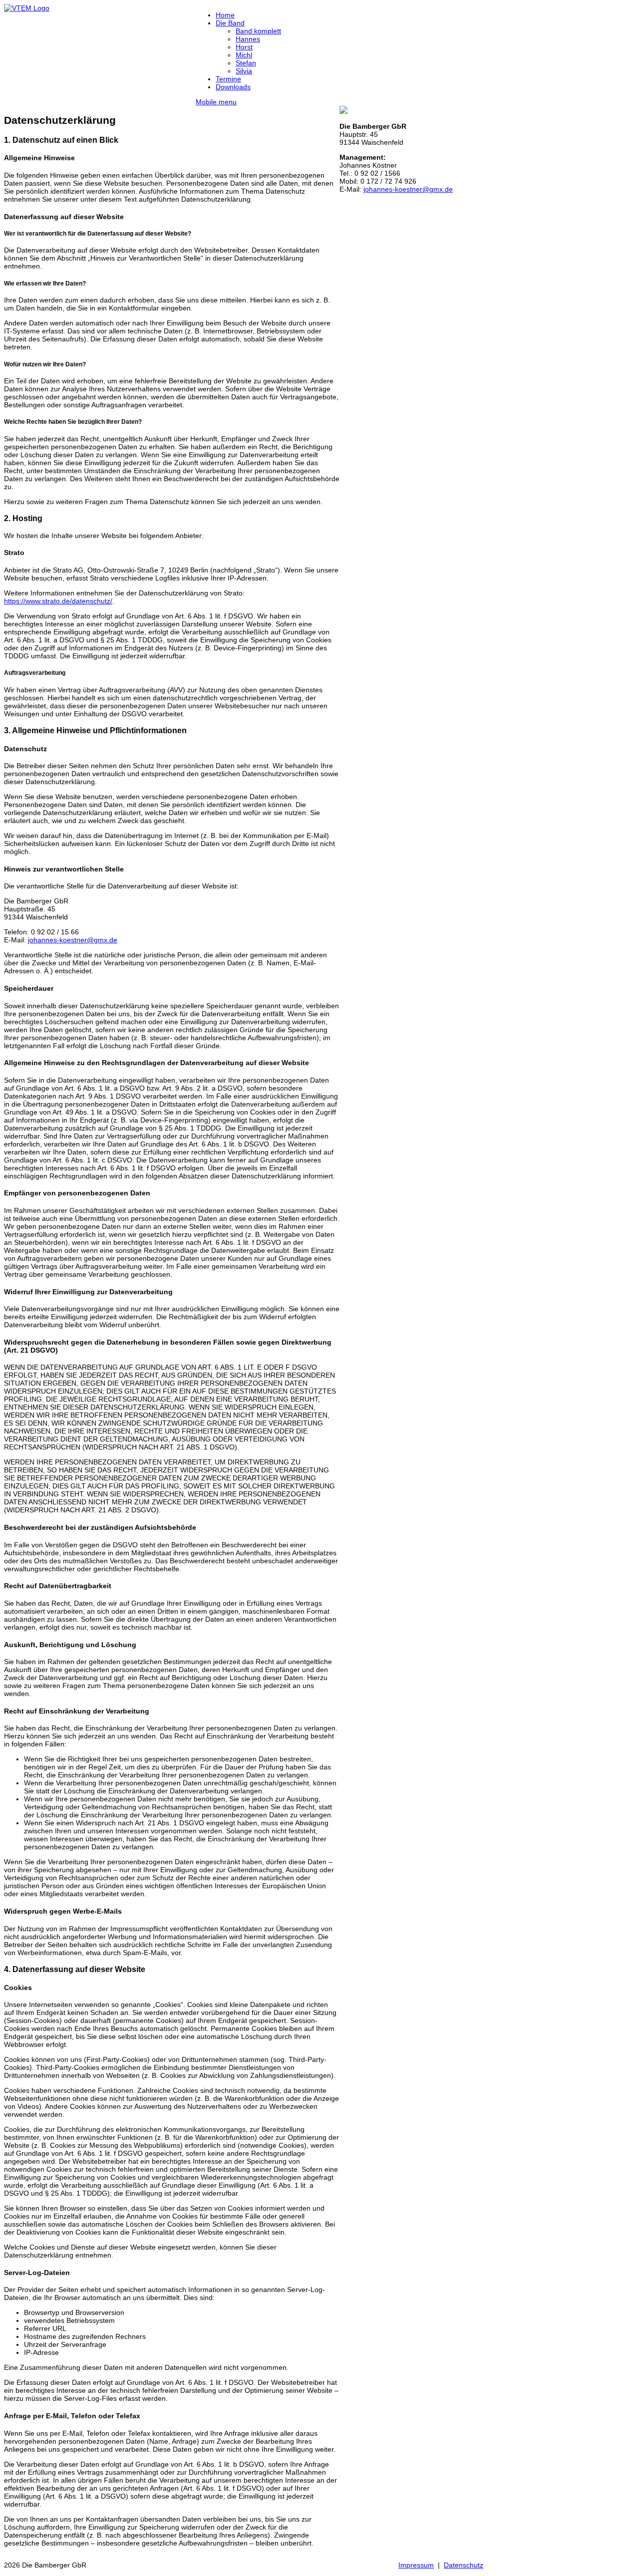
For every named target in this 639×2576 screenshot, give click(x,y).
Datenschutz (464, 2565)
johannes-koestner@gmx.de (73, 940)
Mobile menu (216, 102)
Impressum (416, 2565)
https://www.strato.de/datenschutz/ (58, 601)
